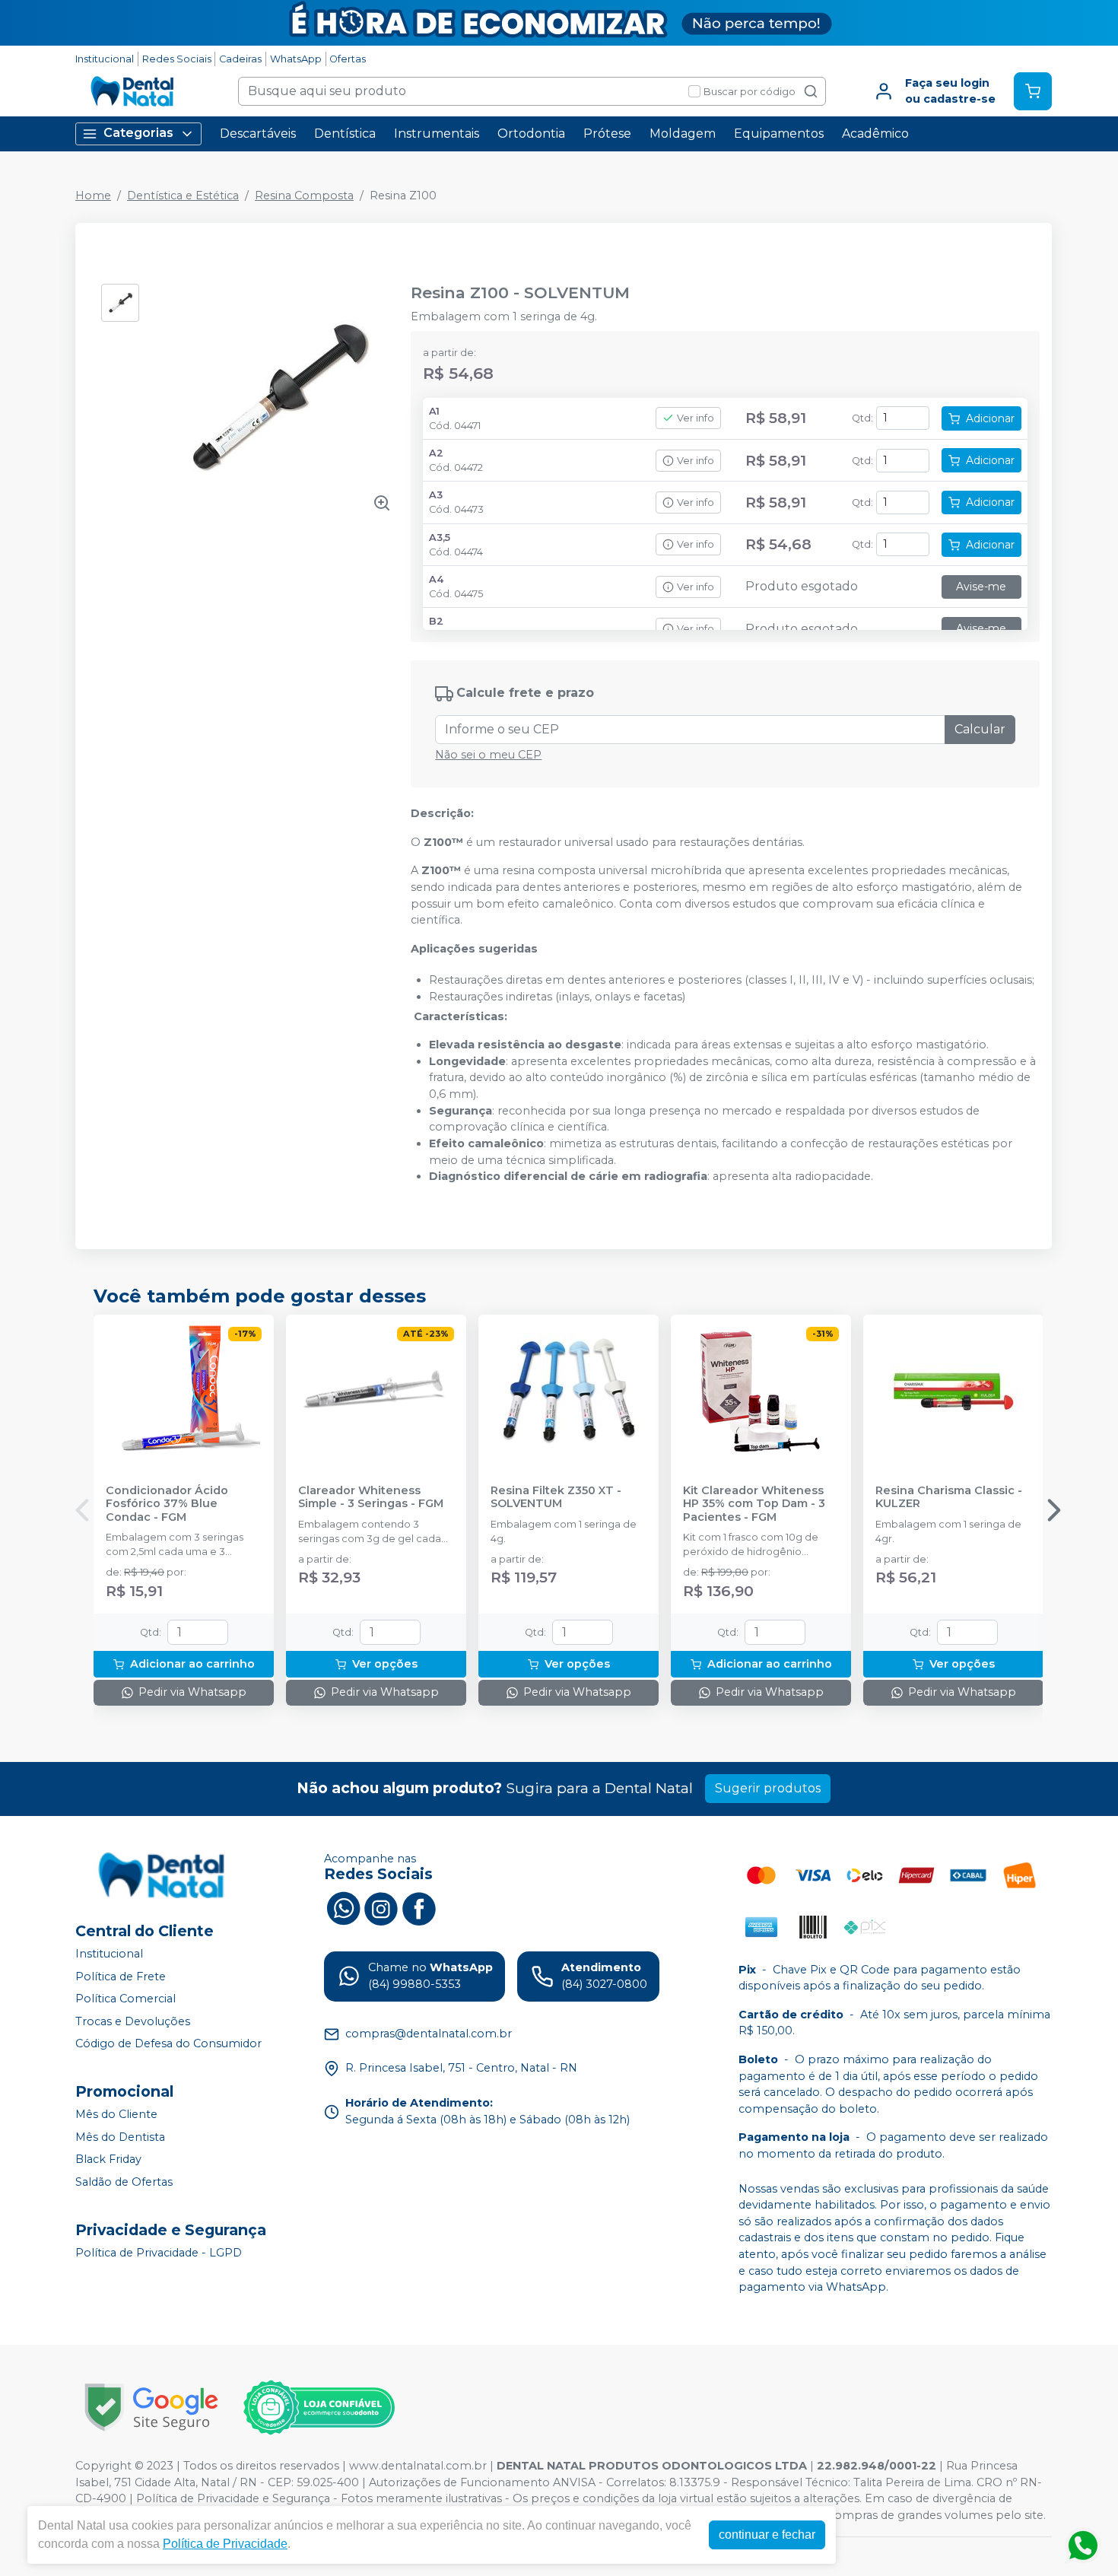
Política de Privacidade (225, 2544)
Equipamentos (779, 134)
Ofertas (348, 59)
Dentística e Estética (183, 196)
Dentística (345, 134)
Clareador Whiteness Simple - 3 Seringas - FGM (371, 1497)
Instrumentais (437, 134)
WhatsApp (296, 59)
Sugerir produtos (768, 1788)
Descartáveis (258, 134)
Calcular (980, 729)
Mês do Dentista (120, 2137)
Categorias (138, 133)
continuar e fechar (767, 2535)
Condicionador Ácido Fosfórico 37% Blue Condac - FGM (167, 1504)
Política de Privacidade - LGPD (159, 2253)
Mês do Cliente (116, 2114)
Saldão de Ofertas (124, 2182)
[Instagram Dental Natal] (381, 1907)
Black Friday (108, 2159)
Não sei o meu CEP (488, 755)
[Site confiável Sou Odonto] (319, 2408)
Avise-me (981, 587)
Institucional (105, 59)
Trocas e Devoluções (133, 2021)
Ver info (696, 418)
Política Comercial (125, 1999)
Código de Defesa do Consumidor (168, 2044)
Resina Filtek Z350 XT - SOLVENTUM (556, 1497)
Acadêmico (875, 134)
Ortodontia (531, 134)
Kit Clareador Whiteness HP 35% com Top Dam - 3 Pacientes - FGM (754, 1504)
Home (93, 196)
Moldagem (683, 134)
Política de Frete (121, 1977)
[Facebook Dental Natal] (419, 1907)
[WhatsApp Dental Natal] (343, 1907)
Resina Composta (304, 196)
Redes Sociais (177, 59)
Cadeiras (240, 59)
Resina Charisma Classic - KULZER (949, 1497)
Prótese (607, 134)
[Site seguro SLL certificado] (151, 2407)
